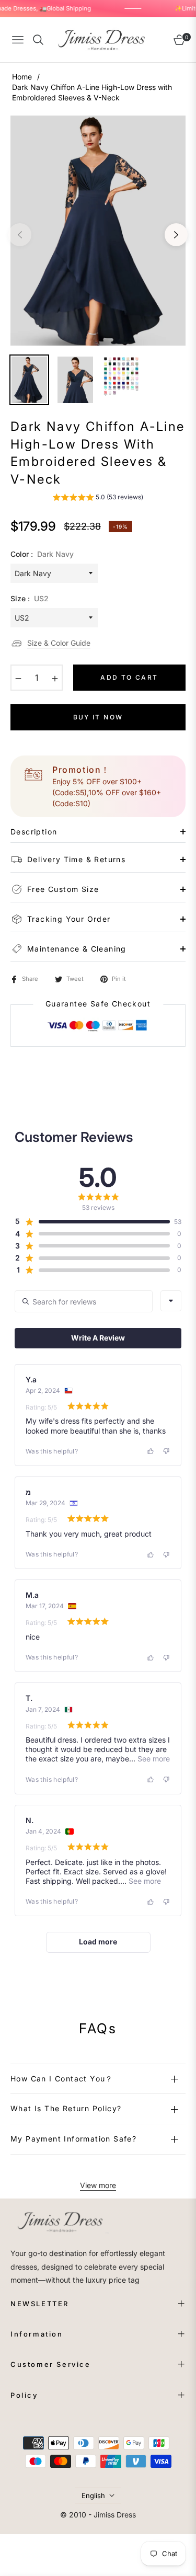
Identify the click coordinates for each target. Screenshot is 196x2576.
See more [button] (153, 1759)
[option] (98, 231)
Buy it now (98, 717)
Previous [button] (20, 235)
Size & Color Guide (59, 643)
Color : (42, 554)
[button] (98, 499)
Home (22, 77)
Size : (30, 598)
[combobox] (171, 1301)
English (93, 2495)
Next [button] (176, 235)
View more (98, 2185)
